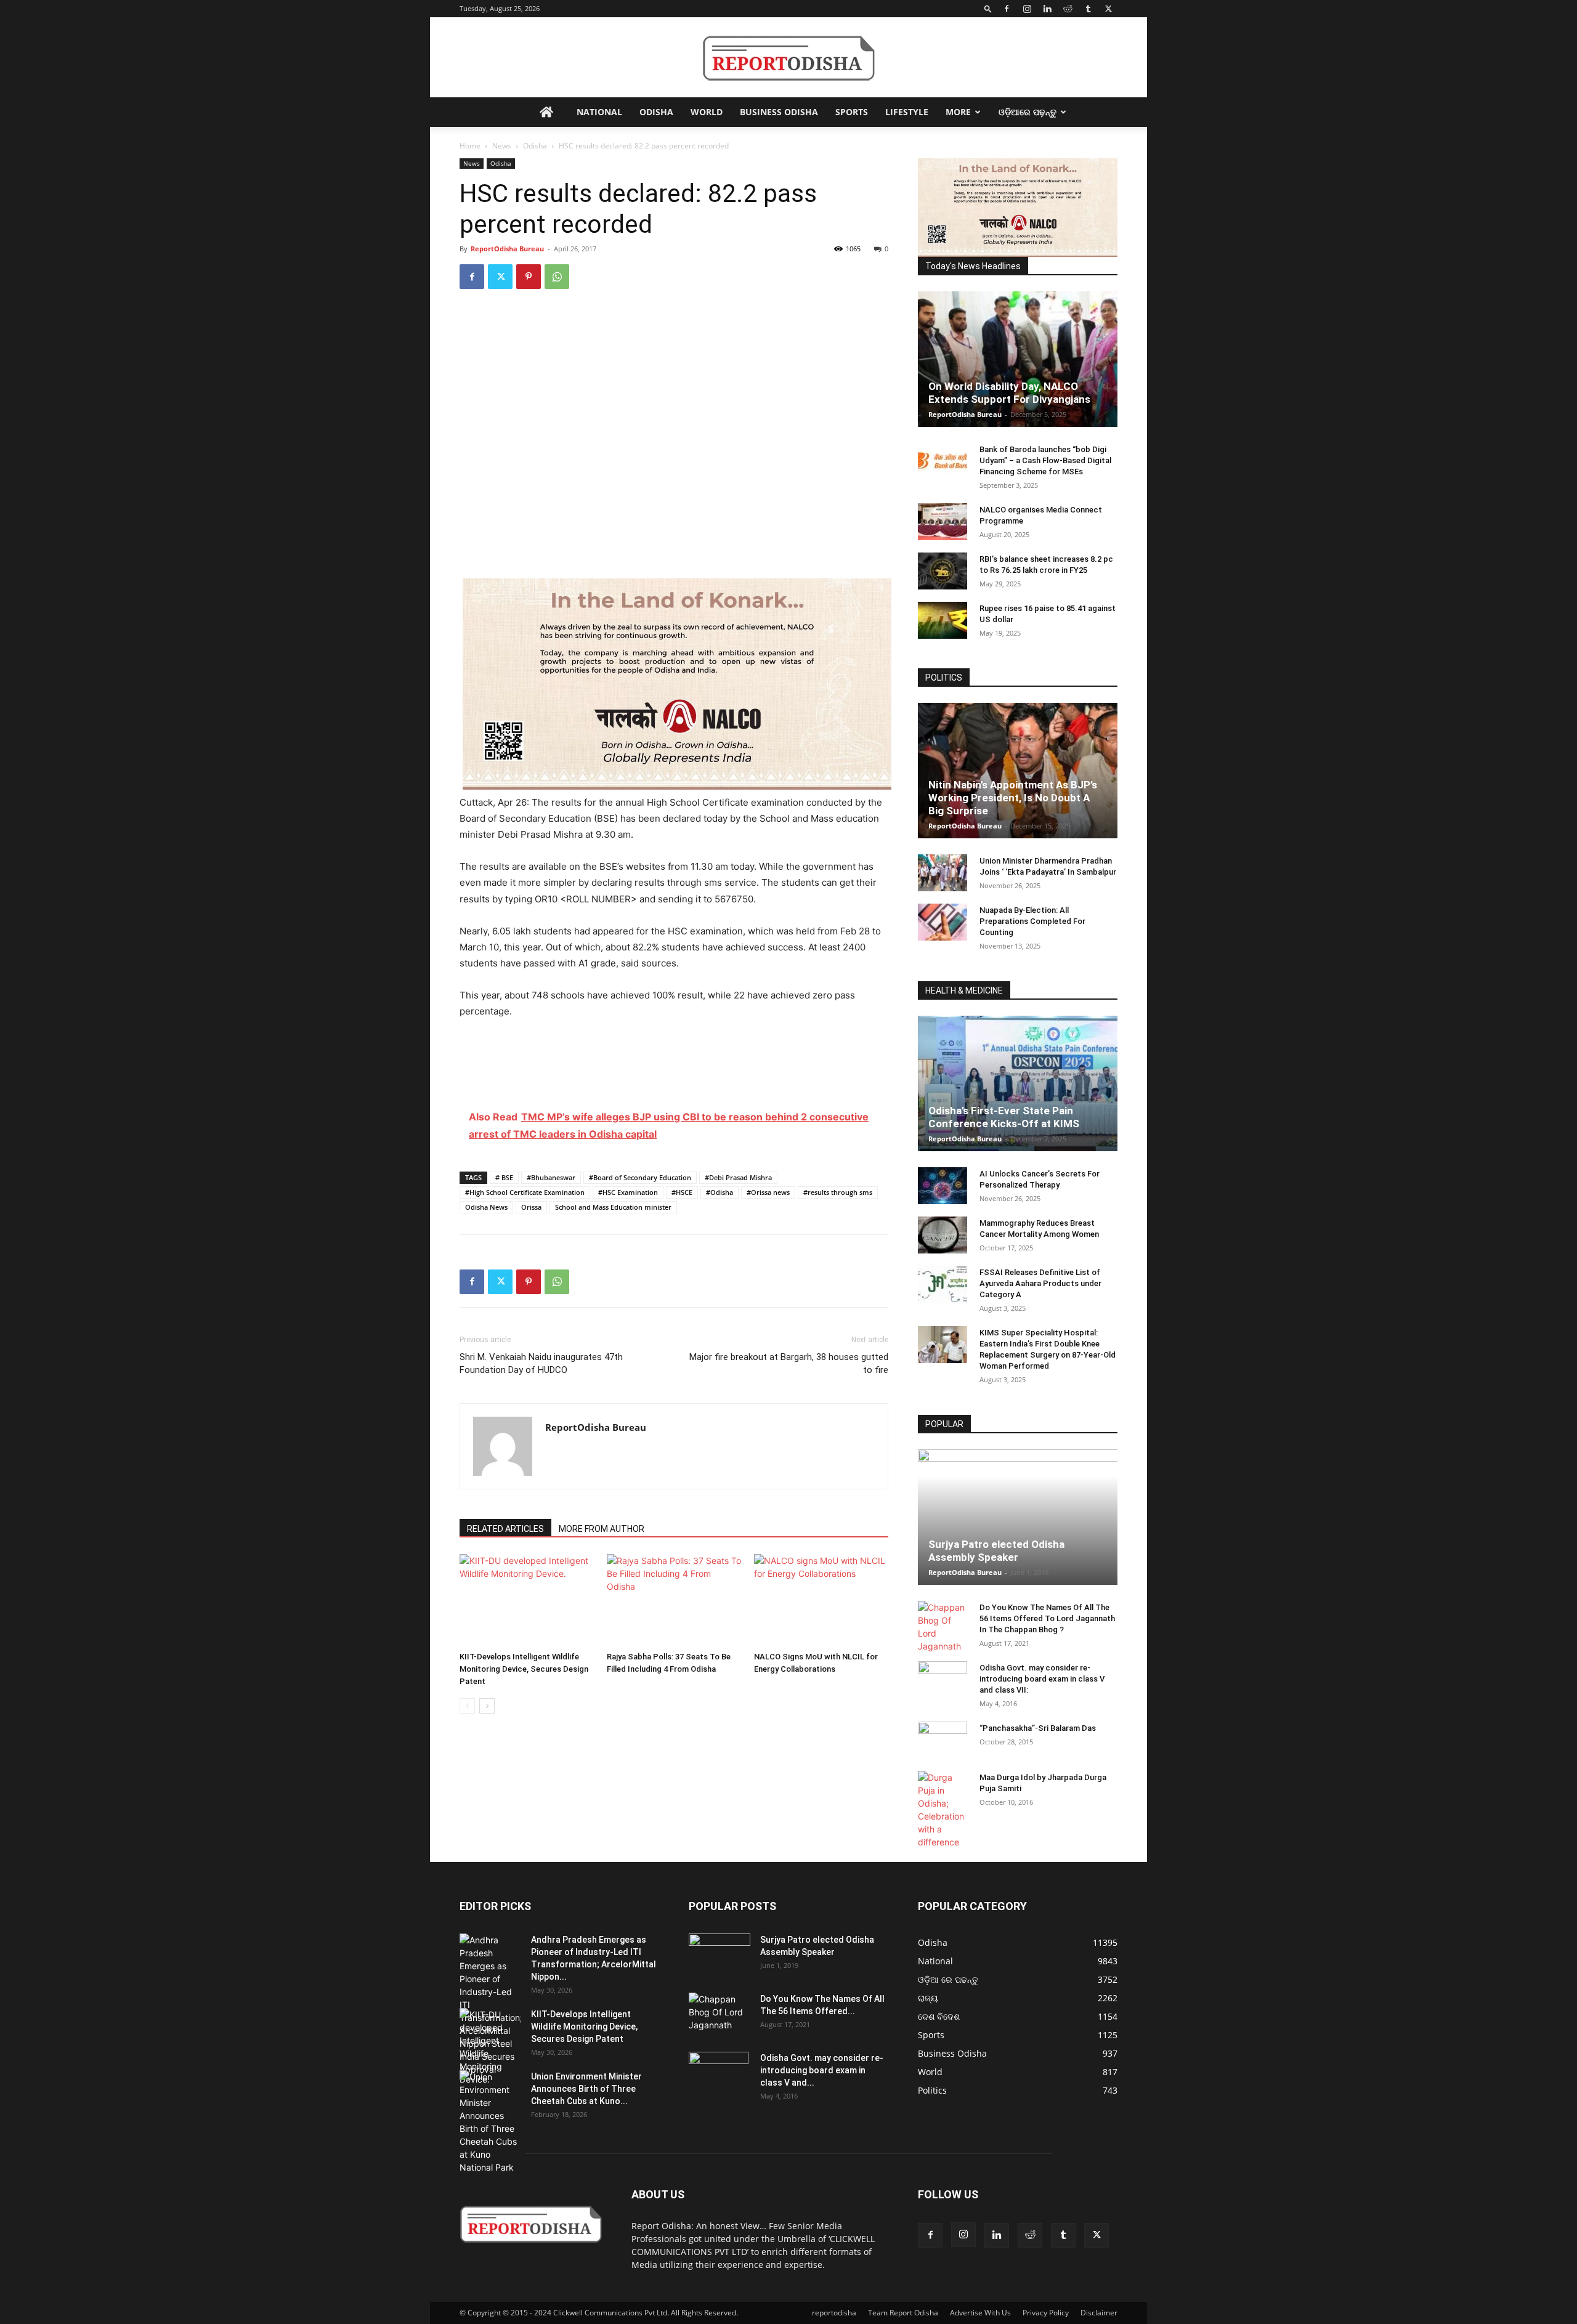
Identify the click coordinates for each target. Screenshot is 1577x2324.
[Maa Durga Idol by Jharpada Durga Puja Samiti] (943, 1810)
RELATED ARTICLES (505, 1529)
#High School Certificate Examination (525, 1192)
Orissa (531, 1207)
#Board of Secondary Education (640, 1177)
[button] (988, 8)
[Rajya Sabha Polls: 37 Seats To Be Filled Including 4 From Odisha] (674, 1600)
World (707, 112)
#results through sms (838, 1192)
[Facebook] (1007, 9)
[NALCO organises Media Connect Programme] (943, 522)
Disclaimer (1099, 2313)
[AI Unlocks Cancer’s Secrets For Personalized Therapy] (943, 1186)
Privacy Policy (1046, 2313)
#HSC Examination (628, 1192)
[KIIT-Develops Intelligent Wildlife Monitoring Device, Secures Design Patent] (527, 1600)
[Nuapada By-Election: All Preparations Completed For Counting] (943, 922)
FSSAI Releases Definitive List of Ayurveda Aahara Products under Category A (1040, 1283)
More (958, 112)
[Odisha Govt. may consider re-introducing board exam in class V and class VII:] (943, 1679)
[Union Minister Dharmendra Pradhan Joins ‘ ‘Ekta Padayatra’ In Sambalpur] (943, 873)
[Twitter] (1108, 9)
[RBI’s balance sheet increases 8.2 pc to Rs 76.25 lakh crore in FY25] (943, 571)
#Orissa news (768, 1192)
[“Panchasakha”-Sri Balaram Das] (943, 1751)
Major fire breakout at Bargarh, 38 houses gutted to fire (789, 1363)
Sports (852, 112)
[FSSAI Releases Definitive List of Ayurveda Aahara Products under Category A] (943, 1284)
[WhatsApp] (557, 277)
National (599, 112)
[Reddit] (1068, 9)
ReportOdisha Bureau (507, 249)
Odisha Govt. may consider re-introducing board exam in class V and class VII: (1042, 1679)
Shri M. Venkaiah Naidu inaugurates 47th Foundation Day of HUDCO (541, 1363)
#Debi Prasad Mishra (738, 1177)
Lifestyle (907, 112)
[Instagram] (1027, 9)
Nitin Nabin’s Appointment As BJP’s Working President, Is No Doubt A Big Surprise (1013, 798)
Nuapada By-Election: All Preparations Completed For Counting (1032, 921)
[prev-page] (467, 1706)
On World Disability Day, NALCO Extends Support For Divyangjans (1009, 393)
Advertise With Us (980, 2313)
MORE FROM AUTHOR (602, 1529)
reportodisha (834, 2313)
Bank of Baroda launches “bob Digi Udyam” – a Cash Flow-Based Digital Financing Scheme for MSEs (1045, 460)
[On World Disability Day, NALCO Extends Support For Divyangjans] (1018, 359)
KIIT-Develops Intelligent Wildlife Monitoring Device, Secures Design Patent (524, 1669)
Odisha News (486, 1207)
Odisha (656, 112)
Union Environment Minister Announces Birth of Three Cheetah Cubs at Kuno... (586, 2089)
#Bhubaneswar (551, 1177)
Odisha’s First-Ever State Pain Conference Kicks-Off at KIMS (1004, 1117)
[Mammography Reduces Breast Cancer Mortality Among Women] (943, 1235)
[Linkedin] (1047, 9)
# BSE (504, 1177)
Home (470, 146)
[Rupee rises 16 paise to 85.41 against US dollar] (943, 620)
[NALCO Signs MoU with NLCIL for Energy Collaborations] (821, 1600)
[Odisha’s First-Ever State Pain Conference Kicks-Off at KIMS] (1018, 1083)
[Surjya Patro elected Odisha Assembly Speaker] (1018, 1517)
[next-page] (487, 1706)
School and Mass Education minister (613, 1207)
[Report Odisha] (788, 58)
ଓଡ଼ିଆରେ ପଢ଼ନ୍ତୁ (1028, 112)
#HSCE (682, 1192)
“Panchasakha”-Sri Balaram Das (1038, 1728)
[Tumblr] (1088, 9)
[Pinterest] (529, 277)
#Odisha (720, 1192)
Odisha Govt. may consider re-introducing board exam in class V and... (822, 2070)
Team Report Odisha (903, 2313)
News (502, 146)
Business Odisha (779, 112)
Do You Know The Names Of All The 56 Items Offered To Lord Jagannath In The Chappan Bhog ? (1047, 1618)
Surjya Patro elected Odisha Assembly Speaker (996, 1551)
